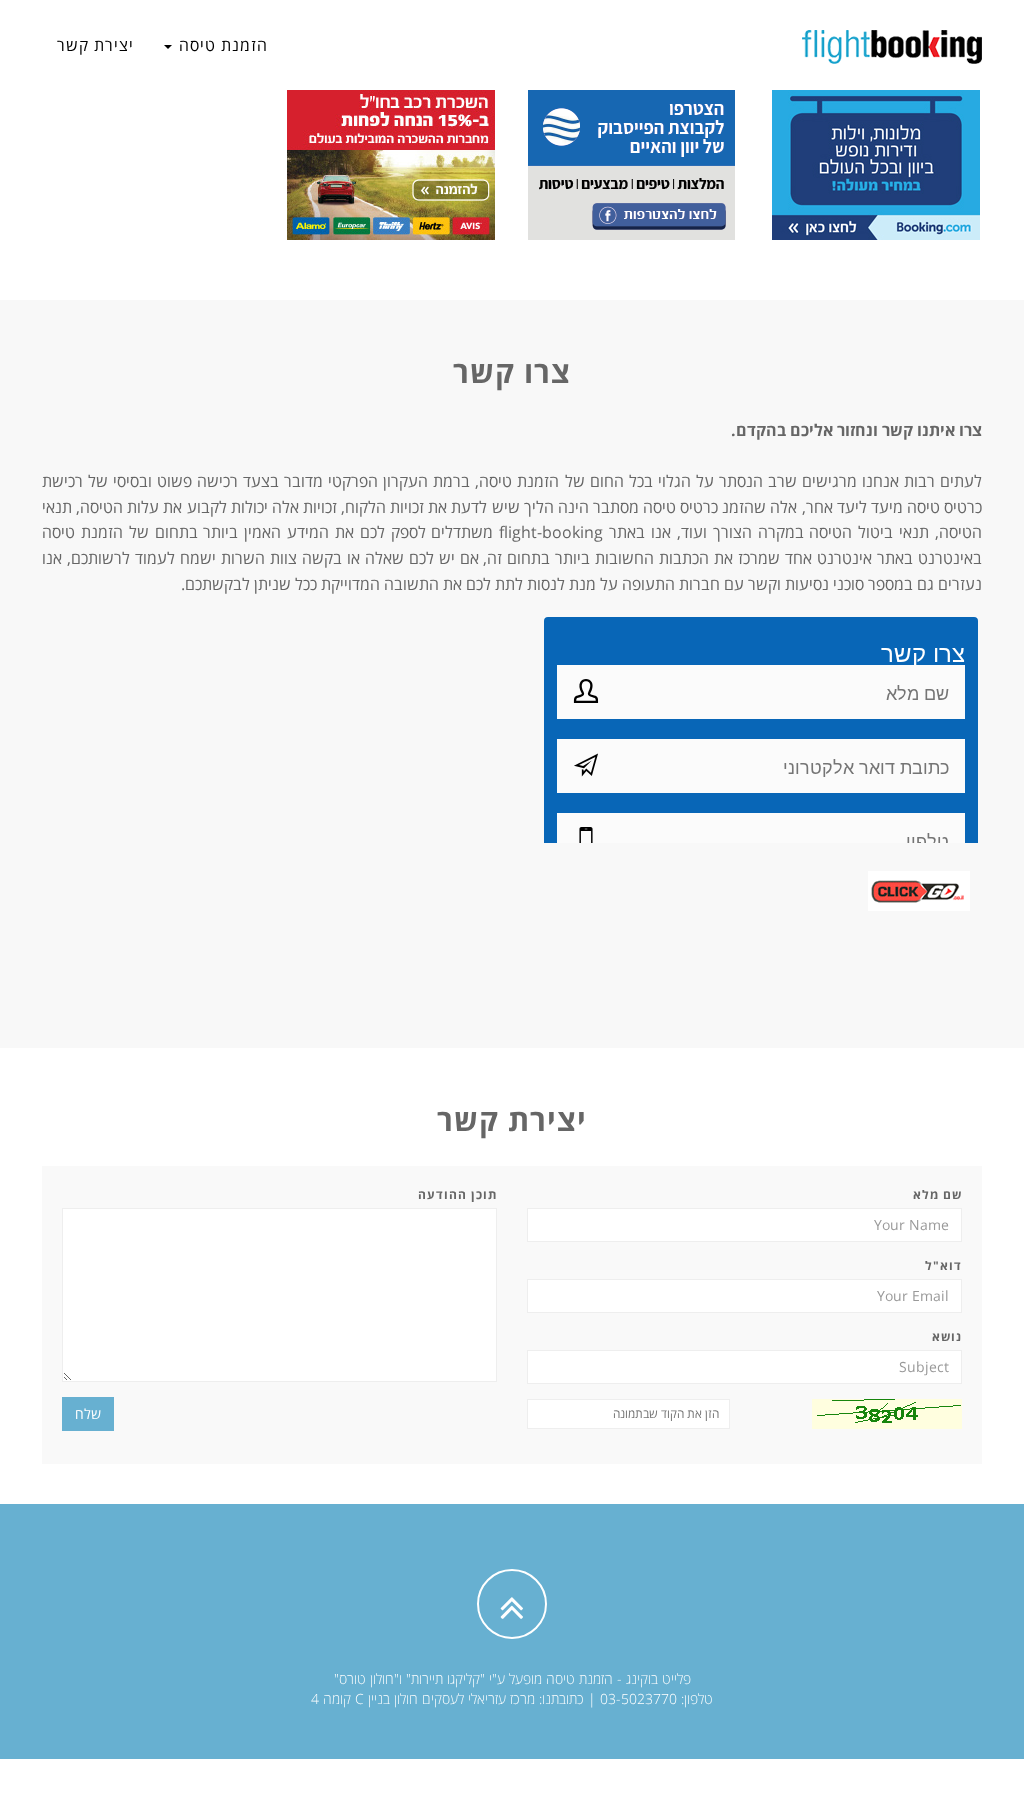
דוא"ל (943, 1265)
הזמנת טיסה (221, 45)
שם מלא (937, 1194)
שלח (88, 1413)
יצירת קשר (95, 45)
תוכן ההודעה (457, 1194)
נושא (947, 1336)
